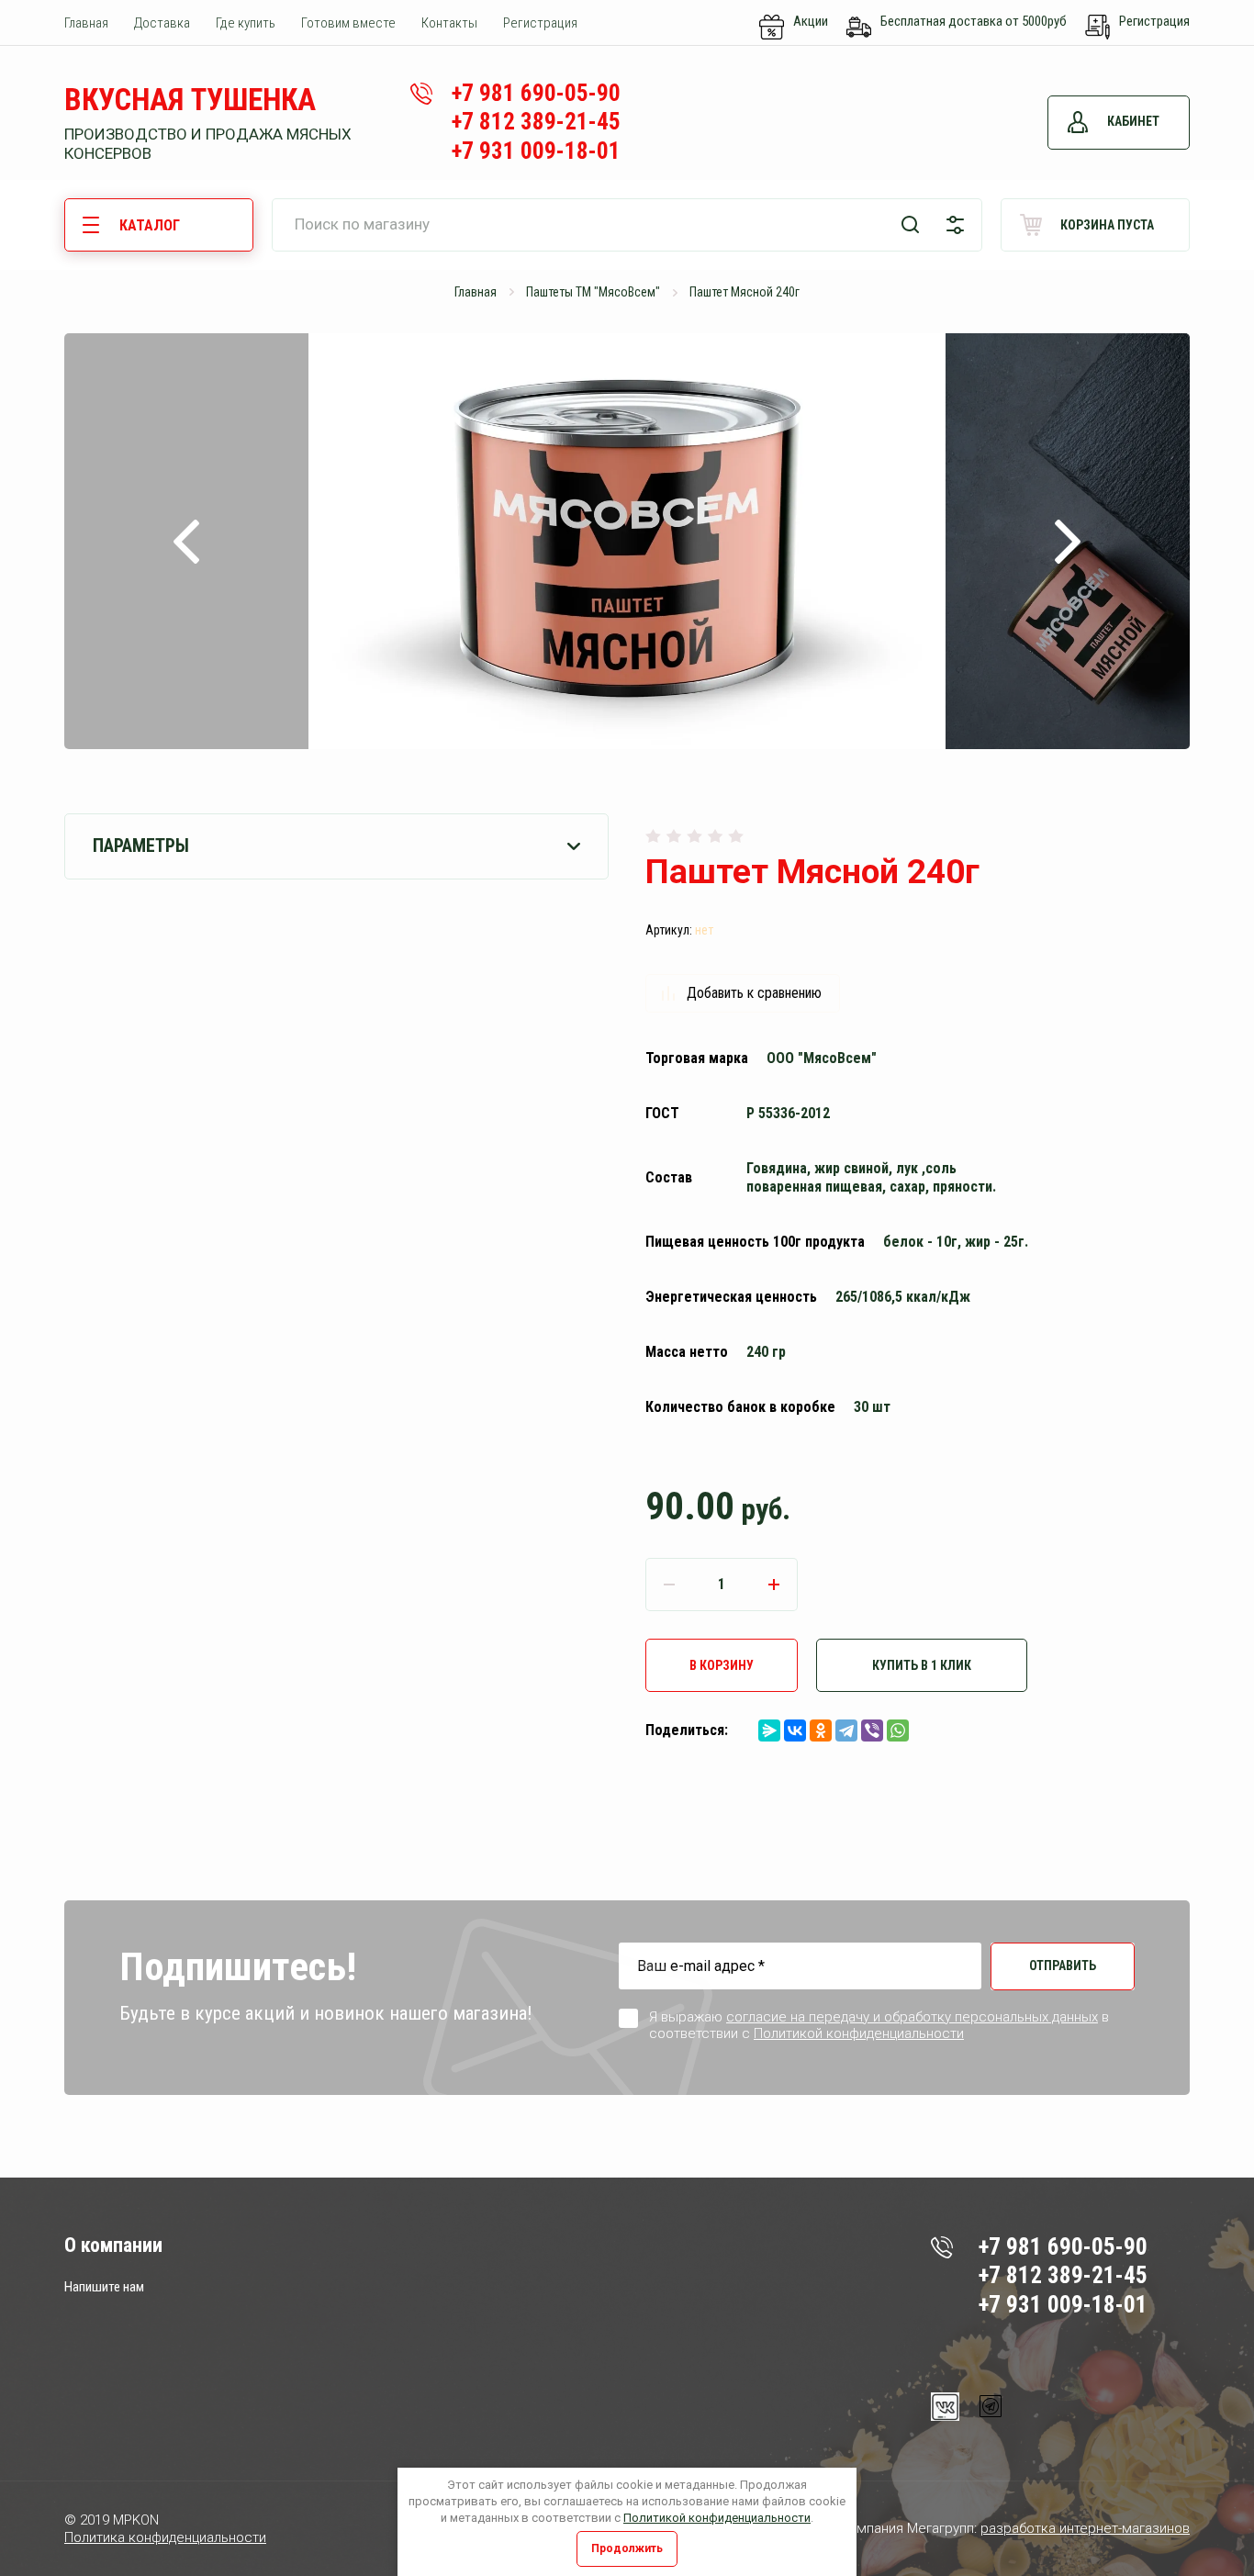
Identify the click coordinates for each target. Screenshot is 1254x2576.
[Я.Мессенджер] (769, 1730)
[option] (627, 541)
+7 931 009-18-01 (536, 151)
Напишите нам (104, 2287)
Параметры (141, 846)
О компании (113, 2245)
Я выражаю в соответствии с (879, 2026)
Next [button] (1068, 541)
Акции (811, 21)
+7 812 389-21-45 (536, 122)
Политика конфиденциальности (165, 2537)
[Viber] (872, 1730)
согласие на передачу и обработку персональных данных (912, 2017)
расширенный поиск (955, 225)
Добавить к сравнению (754, 993)
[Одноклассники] (821, 1730)
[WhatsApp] (898, 1730)
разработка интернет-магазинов (1085, 2528)
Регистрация (1154, 21)
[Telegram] (846, 1730)
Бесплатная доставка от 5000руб (974, 21)
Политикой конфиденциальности (717, 2518)
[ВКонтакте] (795, 1730)
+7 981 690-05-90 (536, 93)
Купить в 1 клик (922, 1665)
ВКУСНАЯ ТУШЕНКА (190, 100)
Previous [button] (186, 541)
